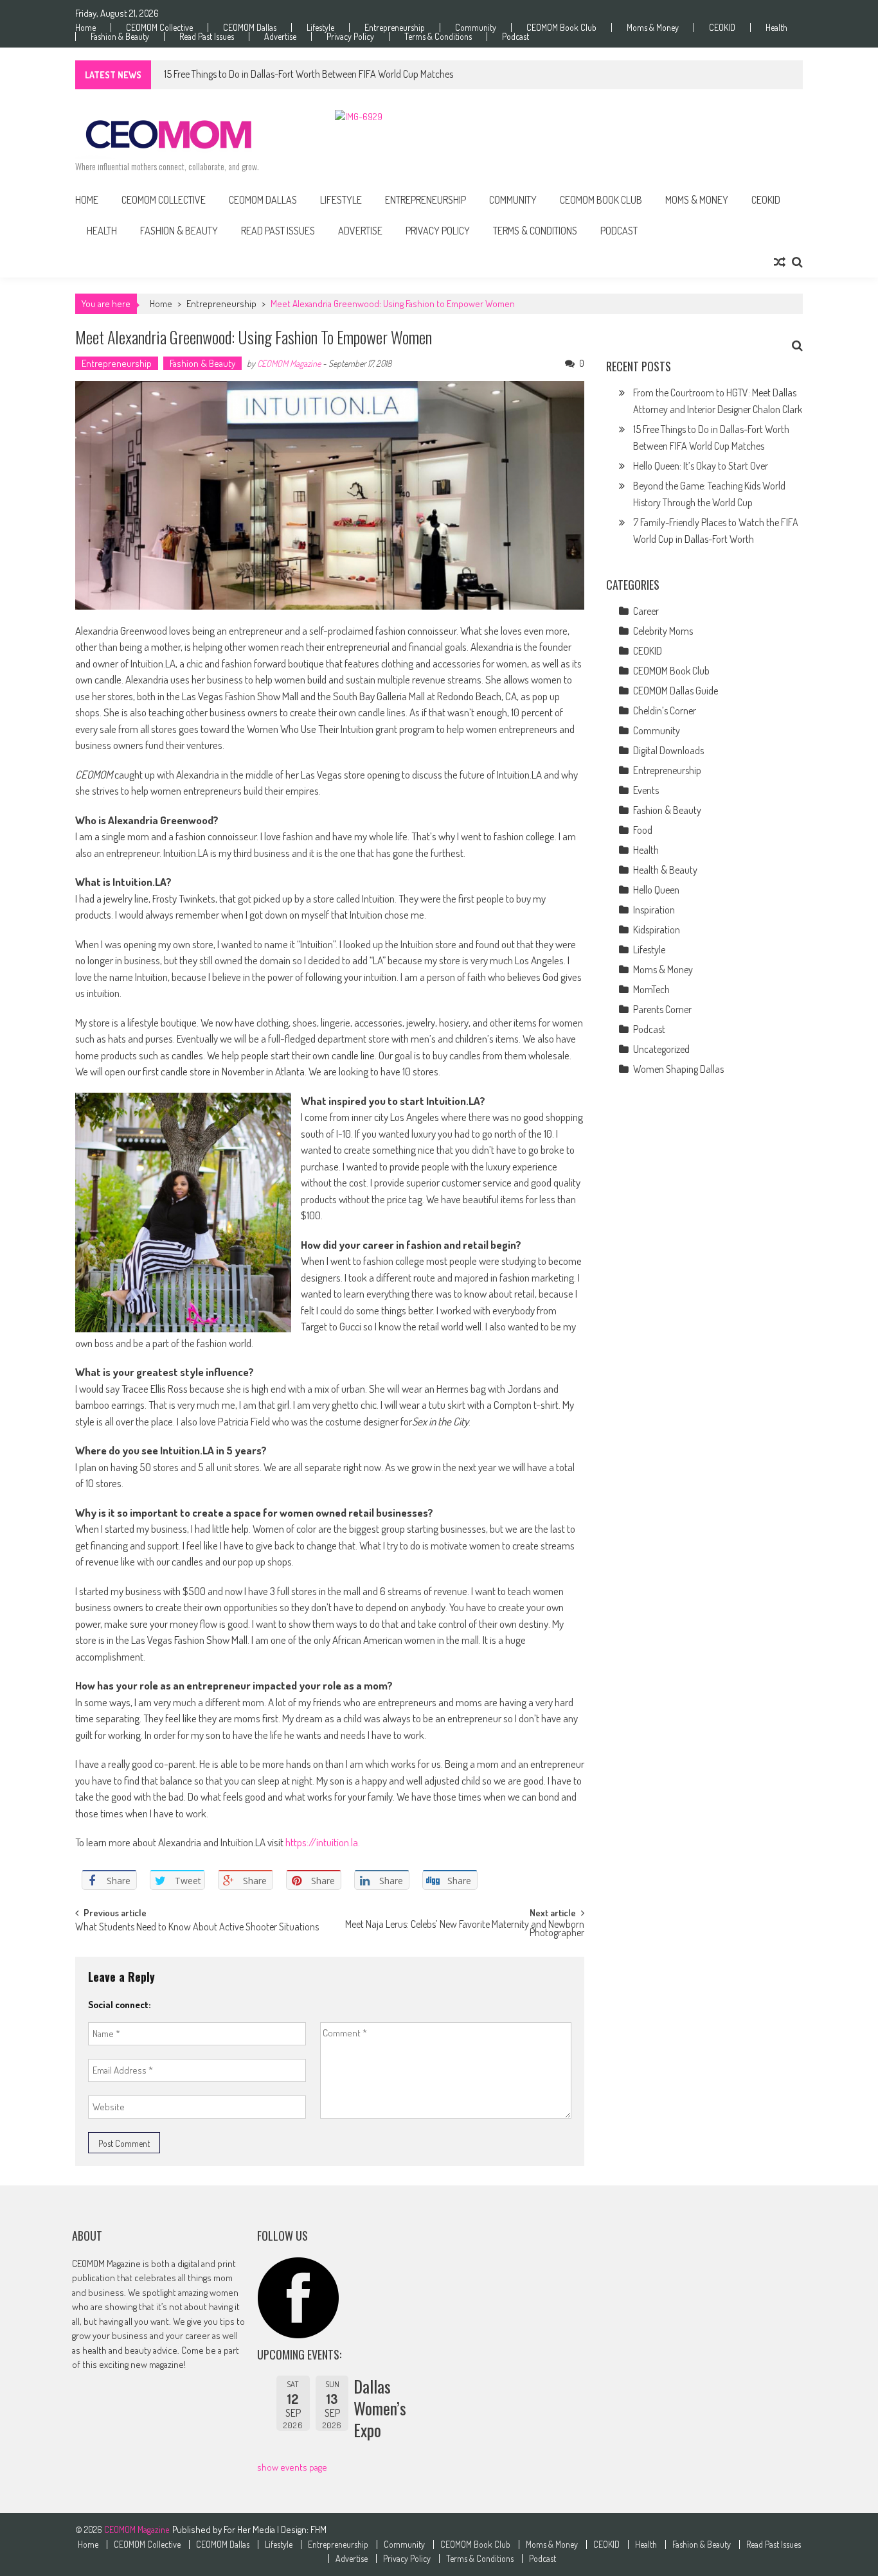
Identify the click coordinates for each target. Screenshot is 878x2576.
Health (776, 28)
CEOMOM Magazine (289, 363)
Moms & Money (653, 28)
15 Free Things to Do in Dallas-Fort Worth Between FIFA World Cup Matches (309, 74)
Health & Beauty (665, 870)
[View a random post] (780, 262)
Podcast (515, 37)
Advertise (280, 37)
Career (646, 611)
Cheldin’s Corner (665, 710)
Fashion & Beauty (120, 37)
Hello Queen (656, 890)
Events (646, 790)
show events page (292, 2467)
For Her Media (250, 2529)
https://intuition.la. (324, 1842)
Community (476, 28)
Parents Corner (662, 1009)
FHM (318, 2529)
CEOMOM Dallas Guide (676, 691)
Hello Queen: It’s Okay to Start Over (701, 466)
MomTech (651, 989)
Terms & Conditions (438, 37)
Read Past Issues (207, 37)
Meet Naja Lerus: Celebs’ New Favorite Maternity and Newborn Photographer (465, 1929)
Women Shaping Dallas (678, 1069)
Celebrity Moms (663, 631)
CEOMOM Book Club (561, 28)
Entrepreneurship (395, 28)
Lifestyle (320, 28)
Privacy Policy (350, 37)
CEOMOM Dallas (250, 28)
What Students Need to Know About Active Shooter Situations (197, 1928)
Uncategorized (661, 1049)
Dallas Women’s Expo (380, 2408)
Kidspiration (657, 930)
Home (85, 28)
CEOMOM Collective (159, 28)
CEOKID (722, 28)
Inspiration (654, 910)
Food (643, 830)
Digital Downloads (668, 750)
